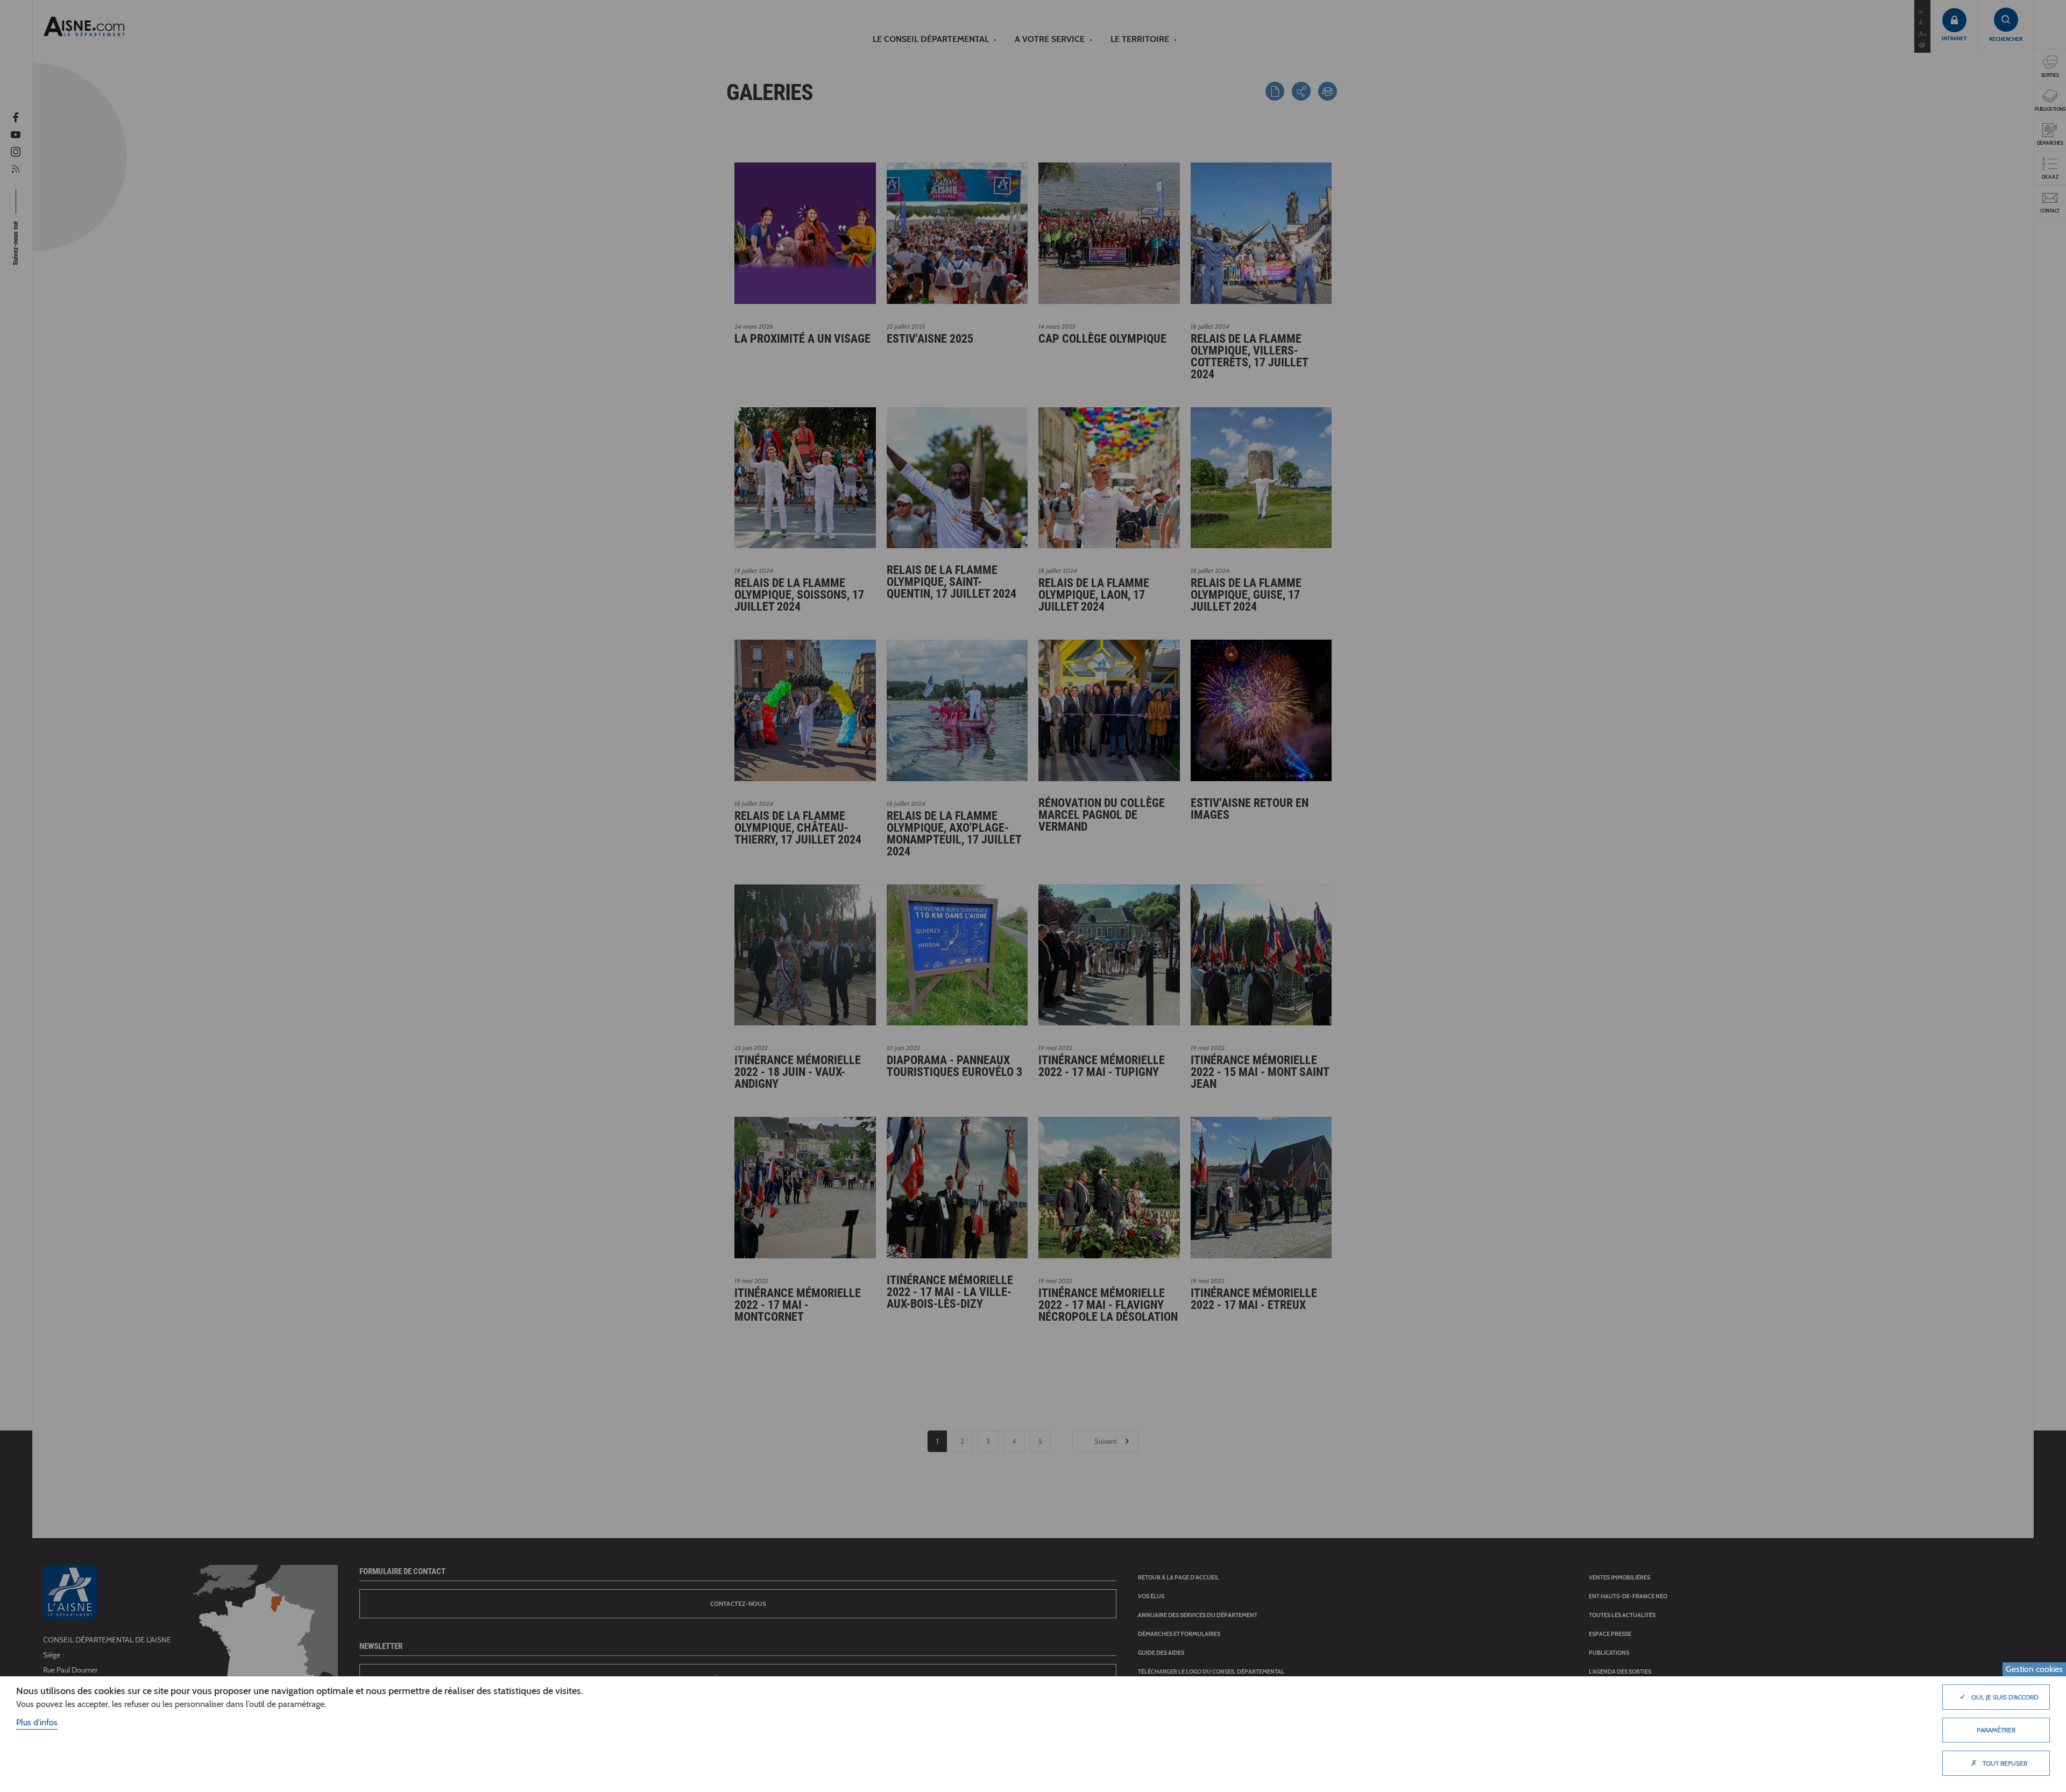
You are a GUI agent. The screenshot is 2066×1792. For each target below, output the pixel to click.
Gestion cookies (2034, 1669)
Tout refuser (1999, 1763)
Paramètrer (1996, 1730)
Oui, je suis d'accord (1999, 1697)
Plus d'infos (37, 1722)
